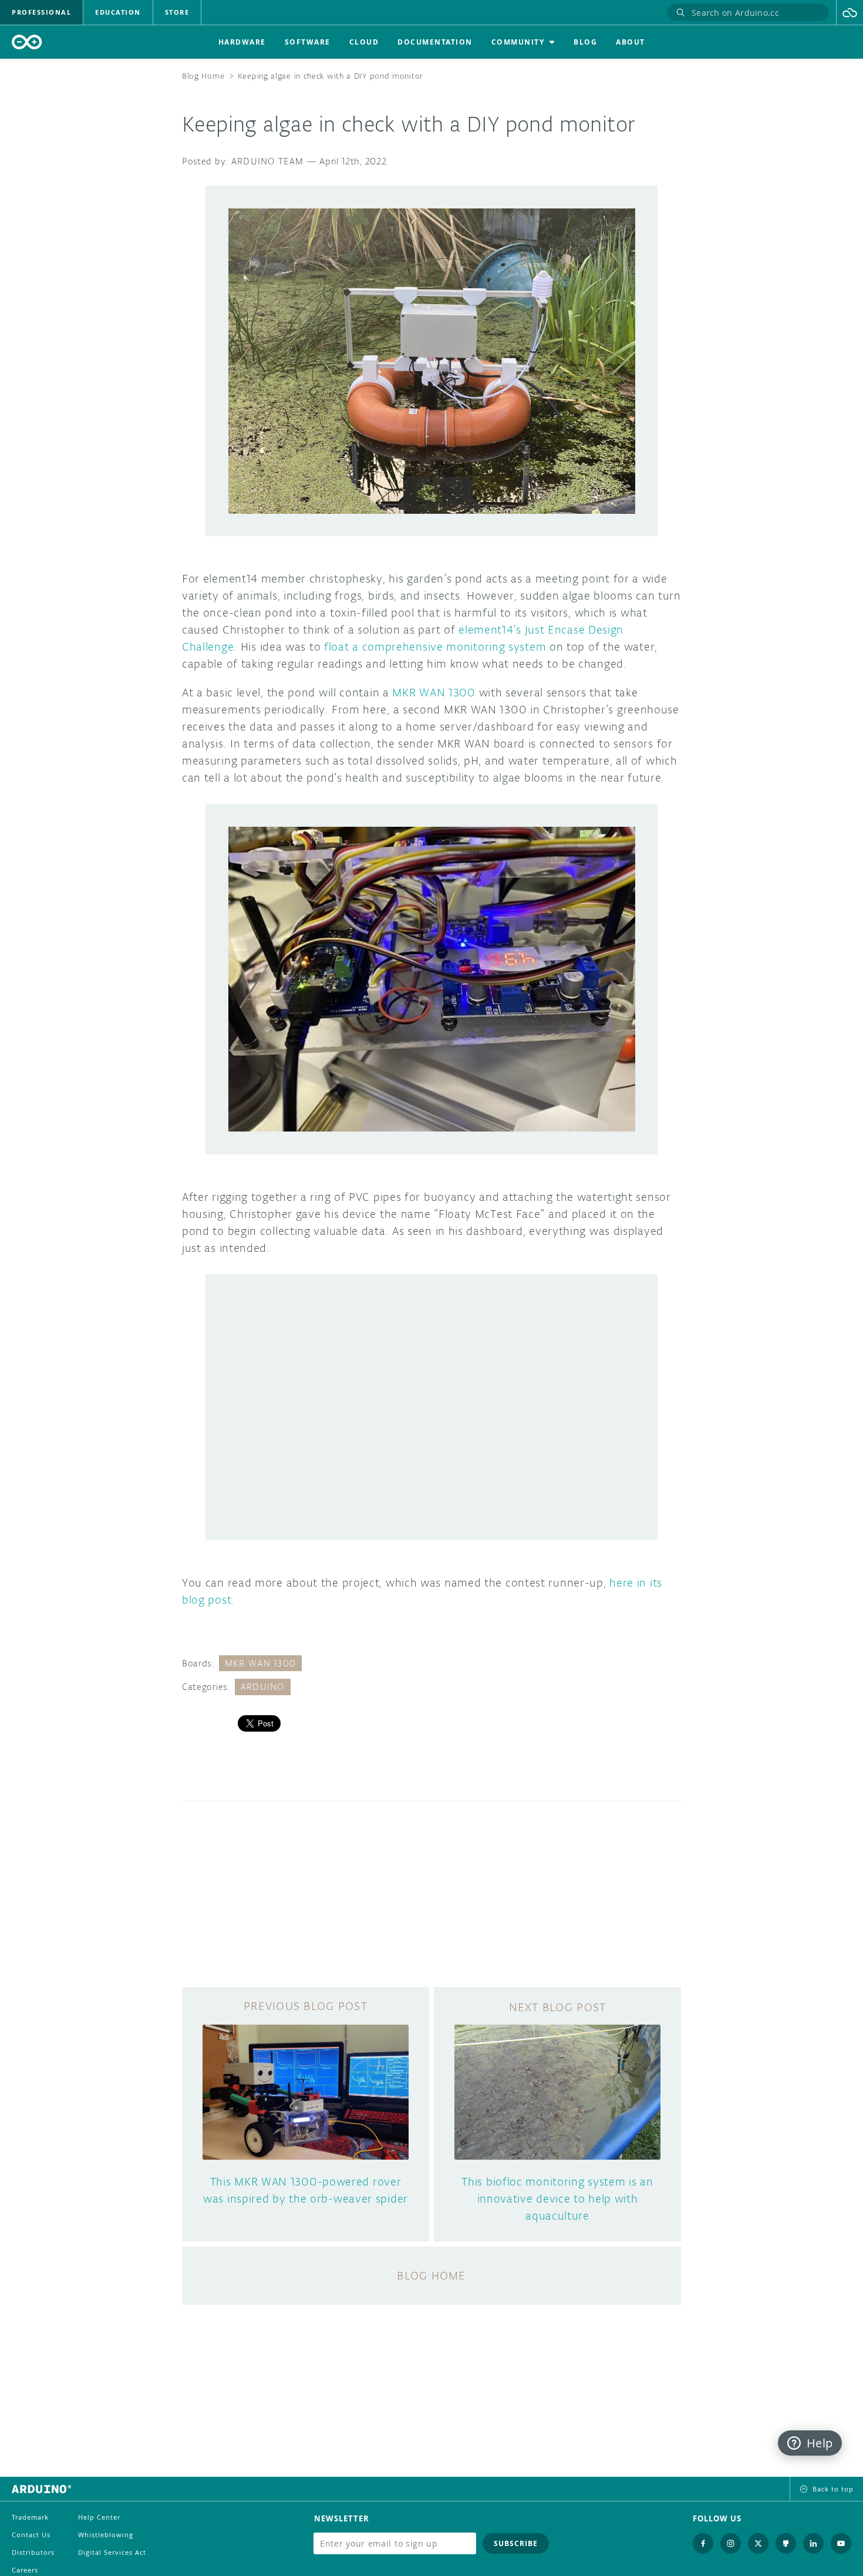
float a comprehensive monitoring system (435, 646)
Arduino (263, 1687)
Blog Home (203, 76)
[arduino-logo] (27, 42)
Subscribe (516, 2543)
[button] (850, 12)
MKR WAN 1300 (434, 692)
